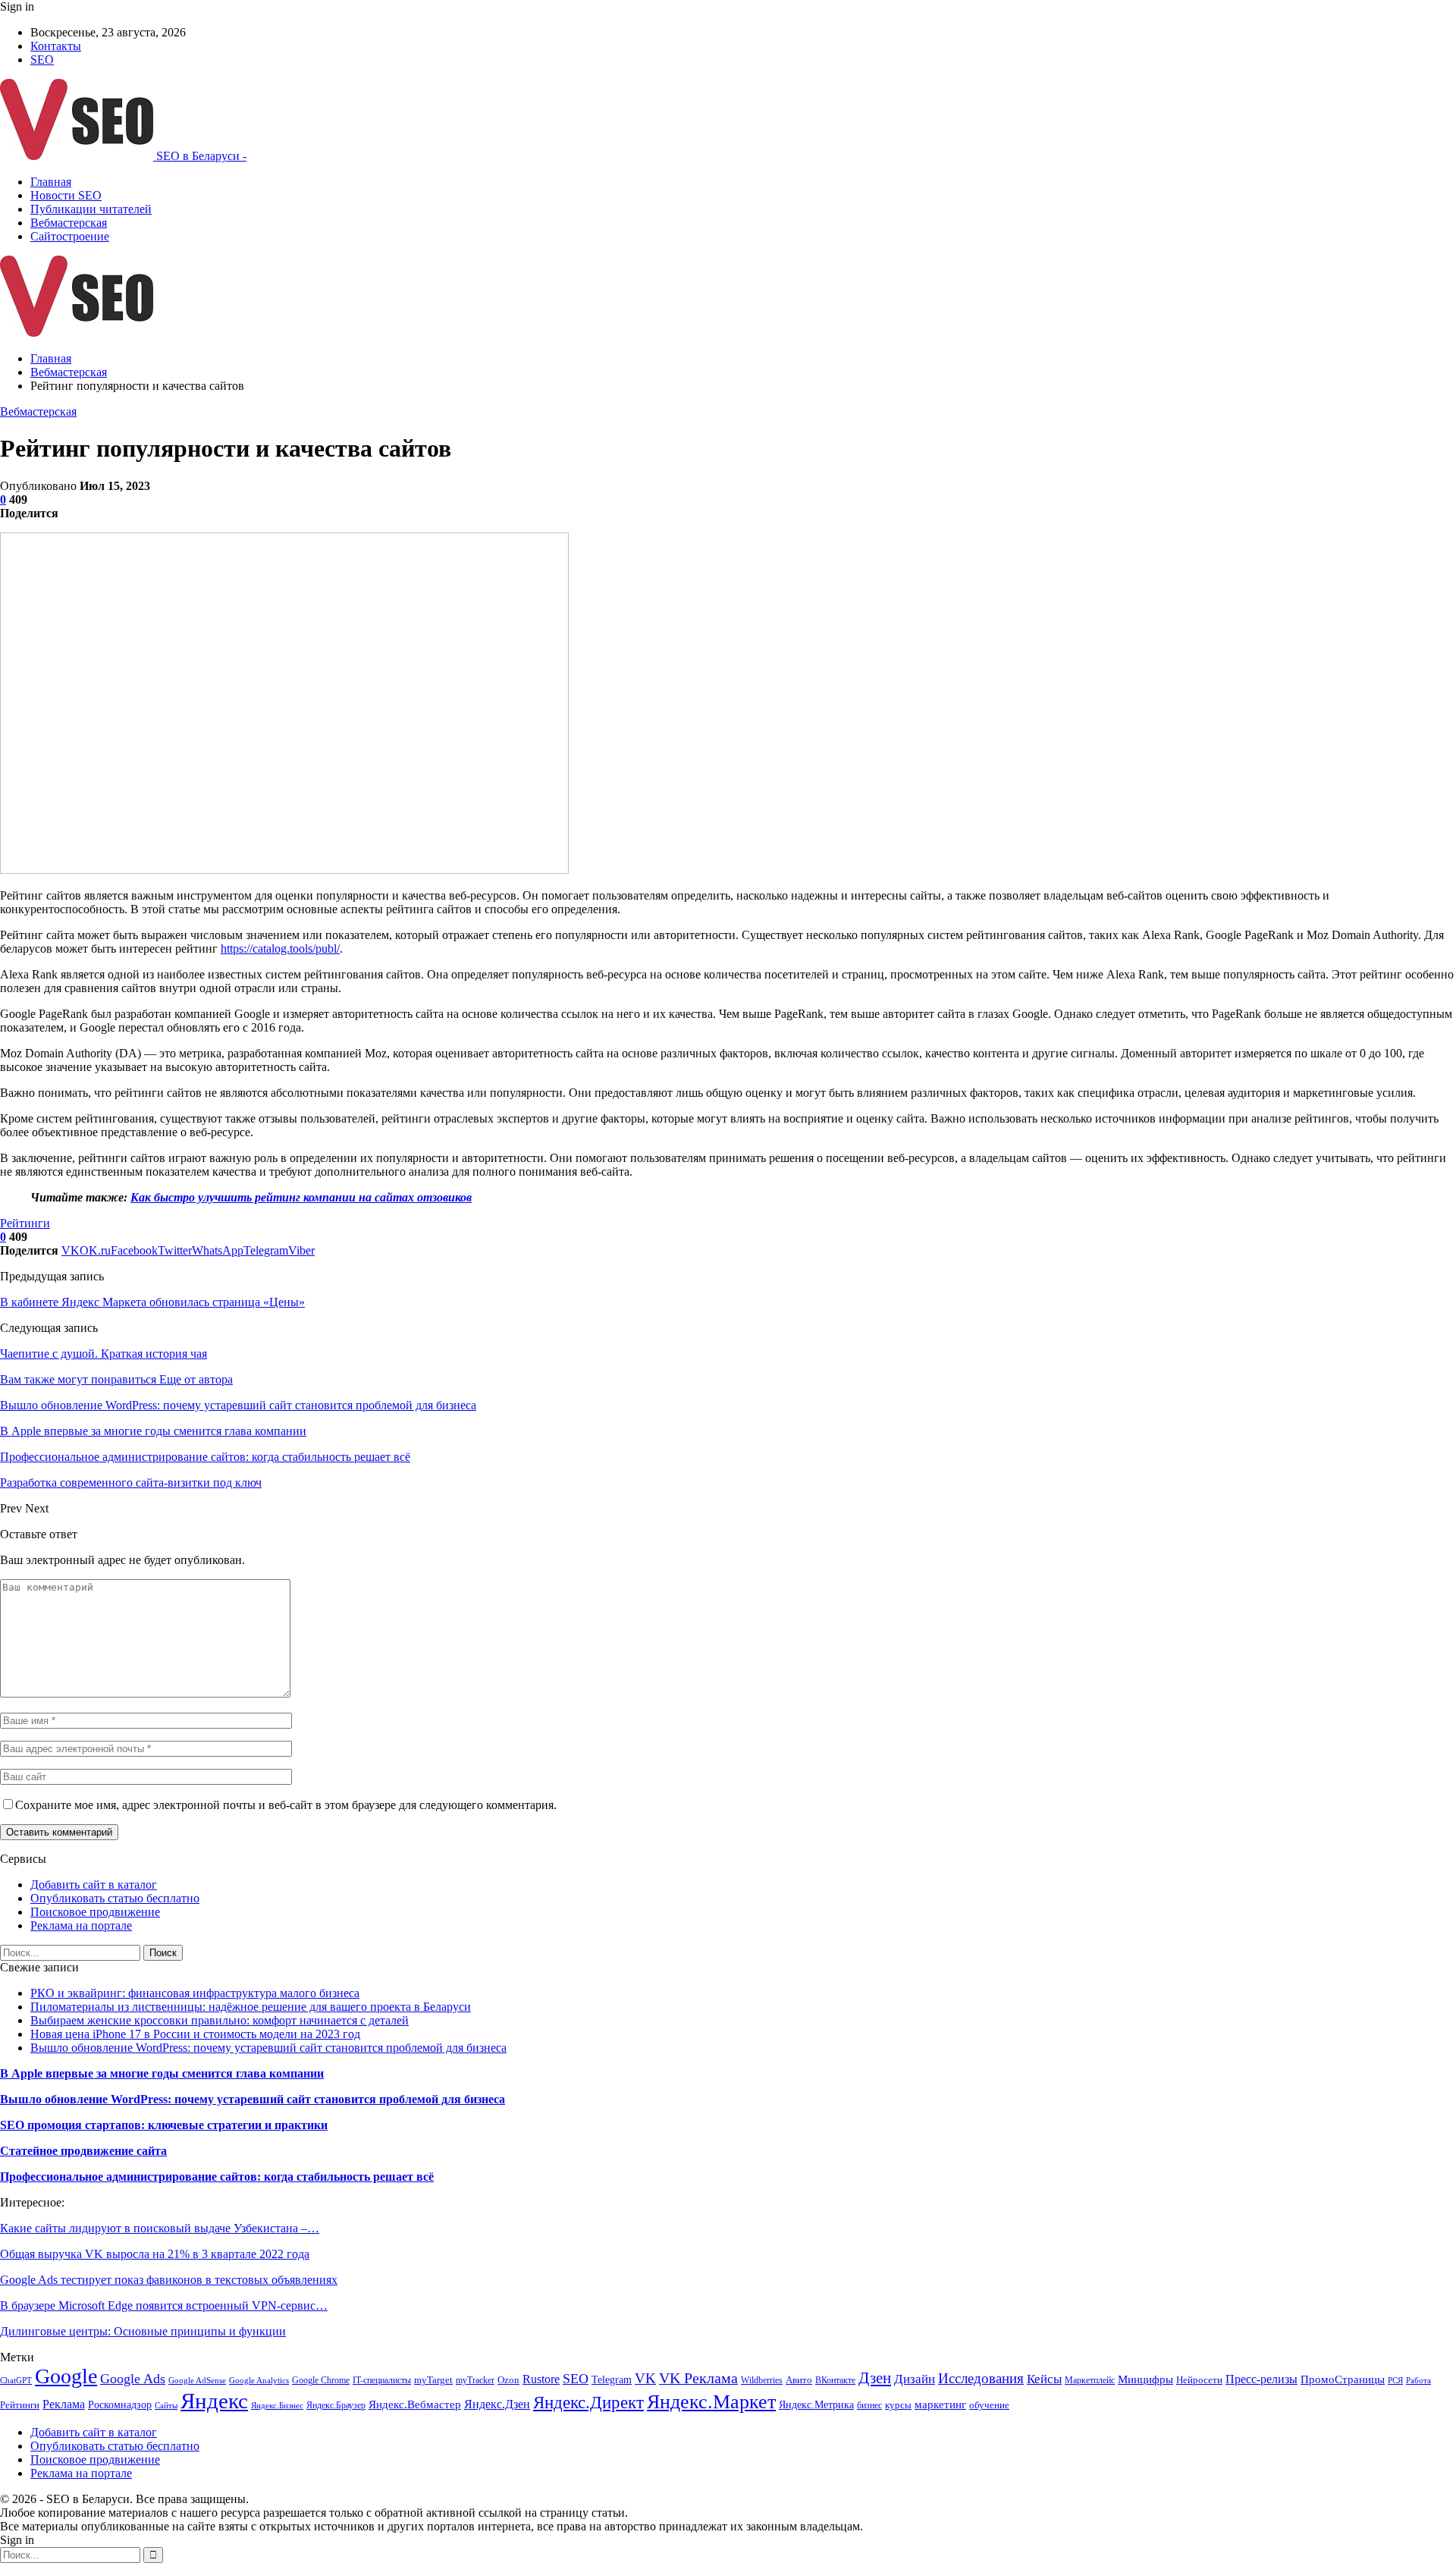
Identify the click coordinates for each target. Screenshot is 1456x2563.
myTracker (475, 2380)
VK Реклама (698, 2378)
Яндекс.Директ (588, 2402)
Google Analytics (259, 2381)
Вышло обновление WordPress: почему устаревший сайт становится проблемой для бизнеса (268, 2048)
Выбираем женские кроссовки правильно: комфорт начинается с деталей (220, 2020)
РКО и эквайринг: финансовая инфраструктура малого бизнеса (195, 1993)
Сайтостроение (70, 236)
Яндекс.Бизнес (277, 2406)
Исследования (981, 2378)
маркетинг (940, 2404)
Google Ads (133, 2379)
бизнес (869, 2405)
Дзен (875, 2378)
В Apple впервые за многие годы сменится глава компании (162, 2073)
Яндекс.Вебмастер (415, 2404)
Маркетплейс (1090, 2380)
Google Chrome (321, 2380)
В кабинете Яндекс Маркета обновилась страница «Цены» (152, 1302)
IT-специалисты (382, 2380)
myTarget (433, 2380)
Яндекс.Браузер (336, 2405)
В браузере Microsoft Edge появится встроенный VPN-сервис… (164, 2305)
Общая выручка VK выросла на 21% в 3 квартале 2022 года (155, 2254)
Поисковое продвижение (95, 1912)
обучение (989, 2405)
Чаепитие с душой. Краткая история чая (104, 1354)
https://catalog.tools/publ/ (280, 949)
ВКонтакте (835, 2380)
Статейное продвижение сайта (83, 2151)
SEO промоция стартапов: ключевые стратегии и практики (164, 2125)
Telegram (612, 2379)
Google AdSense (197, 2381)
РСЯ (1395, 2381)
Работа (1418, 2381)
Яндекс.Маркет (711, 2402)
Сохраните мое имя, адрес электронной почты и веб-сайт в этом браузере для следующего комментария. (286, 1805)
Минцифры (1145, 2379)
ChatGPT (16, 2381)
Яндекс (214, 2401)
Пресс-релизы (1261, 2379)
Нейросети (1199, 2380)
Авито (799, 2380)
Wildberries (762, 2380)
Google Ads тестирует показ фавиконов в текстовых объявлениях (169, 2280)
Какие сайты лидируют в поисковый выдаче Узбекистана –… (160, 2228)
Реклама (64, 2404)
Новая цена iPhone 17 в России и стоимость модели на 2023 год (195, 2034)
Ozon (508, 2380)
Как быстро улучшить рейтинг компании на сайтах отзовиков (301, 1197)
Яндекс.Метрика (816, 2404)
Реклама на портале (81, 1925)
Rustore (541, 2379)
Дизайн (915, 2379)
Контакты (56, 46)
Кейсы (1044, 2379)
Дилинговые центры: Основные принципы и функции (143, 2331)
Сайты (166, 2406)
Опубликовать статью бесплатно (115, 1898)
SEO (42, 60)
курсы (898, 2405)
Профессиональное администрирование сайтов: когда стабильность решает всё (217, 2177)
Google (66, 2376)
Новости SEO (66, 195)
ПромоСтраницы (1343, 2379)
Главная (51, 182)
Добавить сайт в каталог (94, 1885)
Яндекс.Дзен (497, 2404)
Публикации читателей (91, 209)
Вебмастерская (69, 223)
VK (645, 2378)
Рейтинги (25, 1223)
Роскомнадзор (120, 2405)
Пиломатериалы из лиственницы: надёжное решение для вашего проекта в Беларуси (251, 2007)
